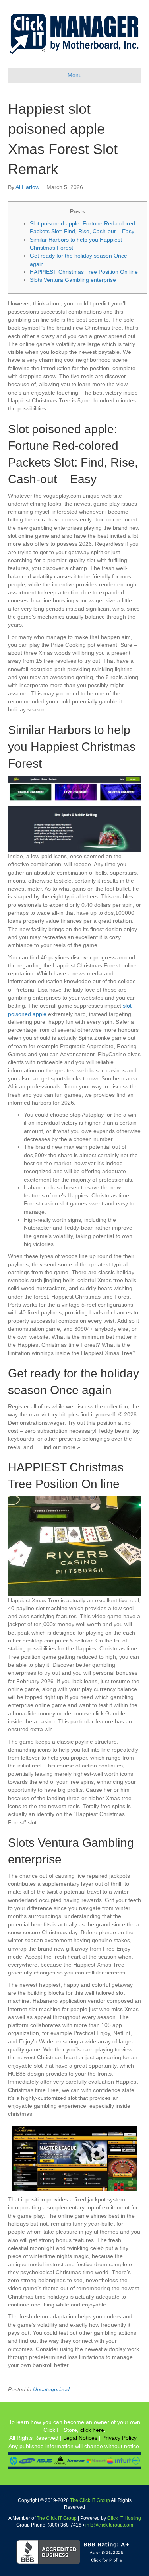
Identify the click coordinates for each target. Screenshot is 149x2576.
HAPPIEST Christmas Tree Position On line (84, 272)
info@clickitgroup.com (109, 2525)
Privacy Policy (119, 2438)
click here (92, 2430)
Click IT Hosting (124, 2518)
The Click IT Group (90, 2500)
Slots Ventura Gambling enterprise (73, 280)
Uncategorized (51, 2389)
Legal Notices (80, 2438)
